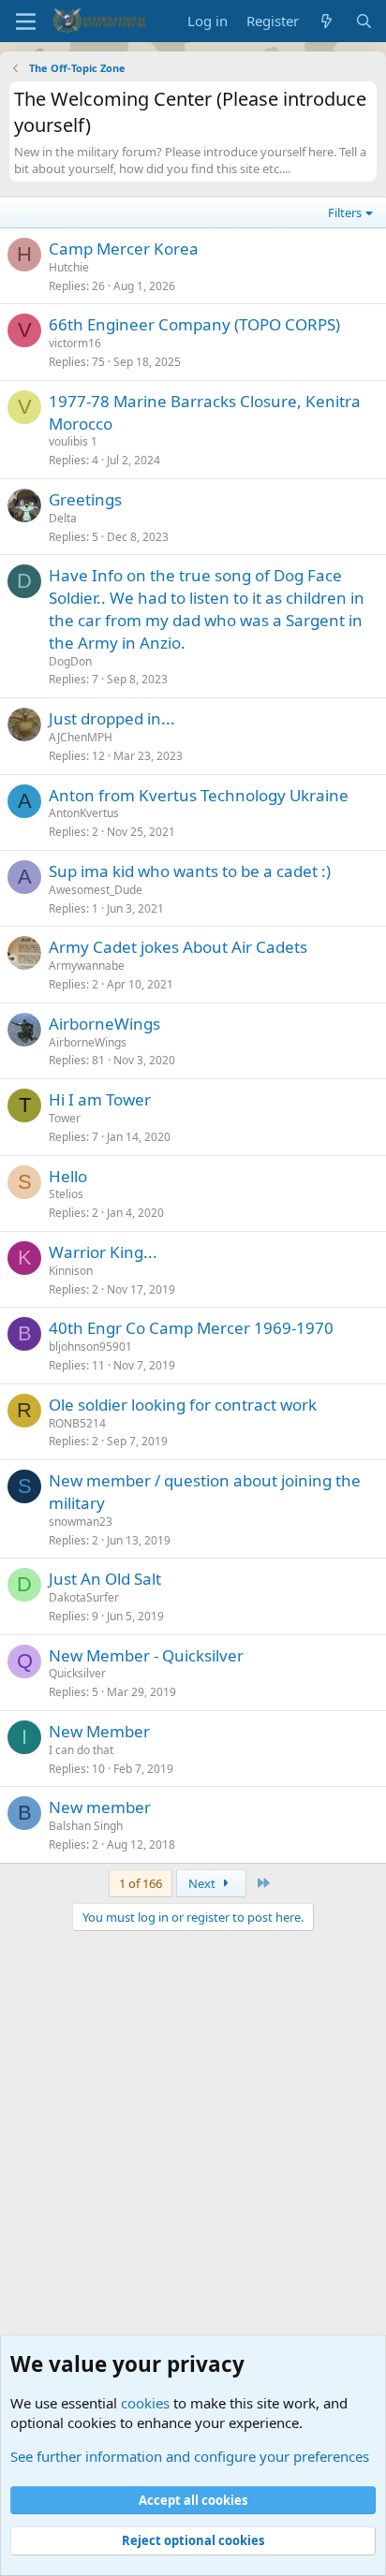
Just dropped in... (112, 718)
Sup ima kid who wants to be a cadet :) (190, 871)
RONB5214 (77, 1423)
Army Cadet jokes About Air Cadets (178, 947)
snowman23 (81, 1522)
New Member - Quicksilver (146, 1655)
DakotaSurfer (84, 1597)
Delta (63, 518)
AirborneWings (104, 1024)
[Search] (364, 21)
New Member (99, 1731)
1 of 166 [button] (141, 1883)
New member (100, 1807)
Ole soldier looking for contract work (183, 1405)
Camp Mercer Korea (124, 249)
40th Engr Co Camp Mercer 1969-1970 (191, 1328)
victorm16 (75, 343)
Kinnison (71, 1271)
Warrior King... (103, 1252)
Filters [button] (345, 212)
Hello (68, 1176)
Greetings (85, 499)
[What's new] (327, 21)
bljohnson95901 (90, 1347)
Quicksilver (77, 1673)
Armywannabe (87, 966)
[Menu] (26, 22)
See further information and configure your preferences (190, 2456)
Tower (65, 1118)
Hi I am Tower (100, 1099)
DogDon (70, 661)
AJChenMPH (81, 737)
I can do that (81, 1750)
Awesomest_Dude (96, 890)
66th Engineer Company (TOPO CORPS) (194, 324)
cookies (145, 2403)
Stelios (66, 1194)
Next (203, 1883)
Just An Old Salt (105, 1579)
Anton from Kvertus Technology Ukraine (199, 795)
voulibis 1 (73, 441)
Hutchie (69, 267)
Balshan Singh (86, 1826)
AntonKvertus (84, 813)
